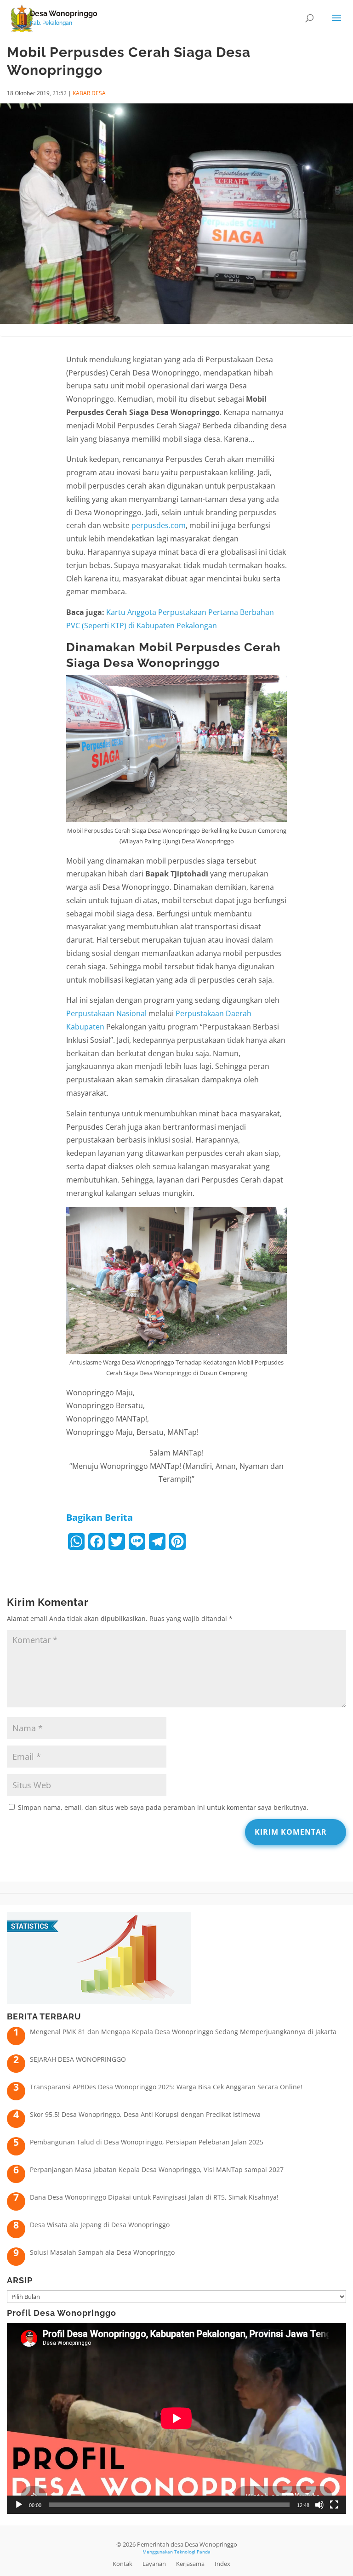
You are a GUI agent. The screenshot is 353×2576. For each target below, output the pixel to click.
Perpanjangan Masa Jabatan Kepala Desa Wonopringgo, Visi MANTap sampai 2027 (157, 2169)
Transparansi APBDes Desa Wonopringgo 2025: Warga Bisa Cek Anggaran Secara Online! (166, 2087)
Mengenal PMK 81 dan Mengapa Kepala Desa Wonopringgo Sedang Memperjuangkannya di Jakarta (183, 2032)
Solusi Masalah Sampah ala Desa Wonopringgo (102, 2252)
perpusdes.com (159, 525)
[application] (176, 2418)
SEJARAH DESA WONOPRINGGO (78, 2059)
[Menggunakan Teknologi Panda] (22, 18)
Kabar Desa (89, 93)
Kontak (122, 2564)
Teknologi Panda (192, 2552)
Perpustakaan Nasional (106, 1013)
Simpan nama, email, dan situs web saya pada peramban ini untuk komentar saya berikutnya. (163, 1807)
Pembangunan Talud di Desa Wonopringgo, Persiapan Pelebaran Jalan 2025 (147, 2142)
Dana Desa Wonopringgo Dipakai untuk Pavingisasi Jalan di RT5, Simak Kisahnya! (154, 2197)
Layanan (154, 2564)
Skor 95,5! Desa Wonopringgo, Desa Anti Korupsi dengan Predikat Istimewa (145, 2114)
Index (222, 2564)
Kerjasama (190, 2564)
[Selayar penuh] (334, 2505)
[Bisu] (319, 2505)
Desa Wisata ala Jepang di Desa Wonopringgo (100, 2225)
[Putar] (19, 2505)
